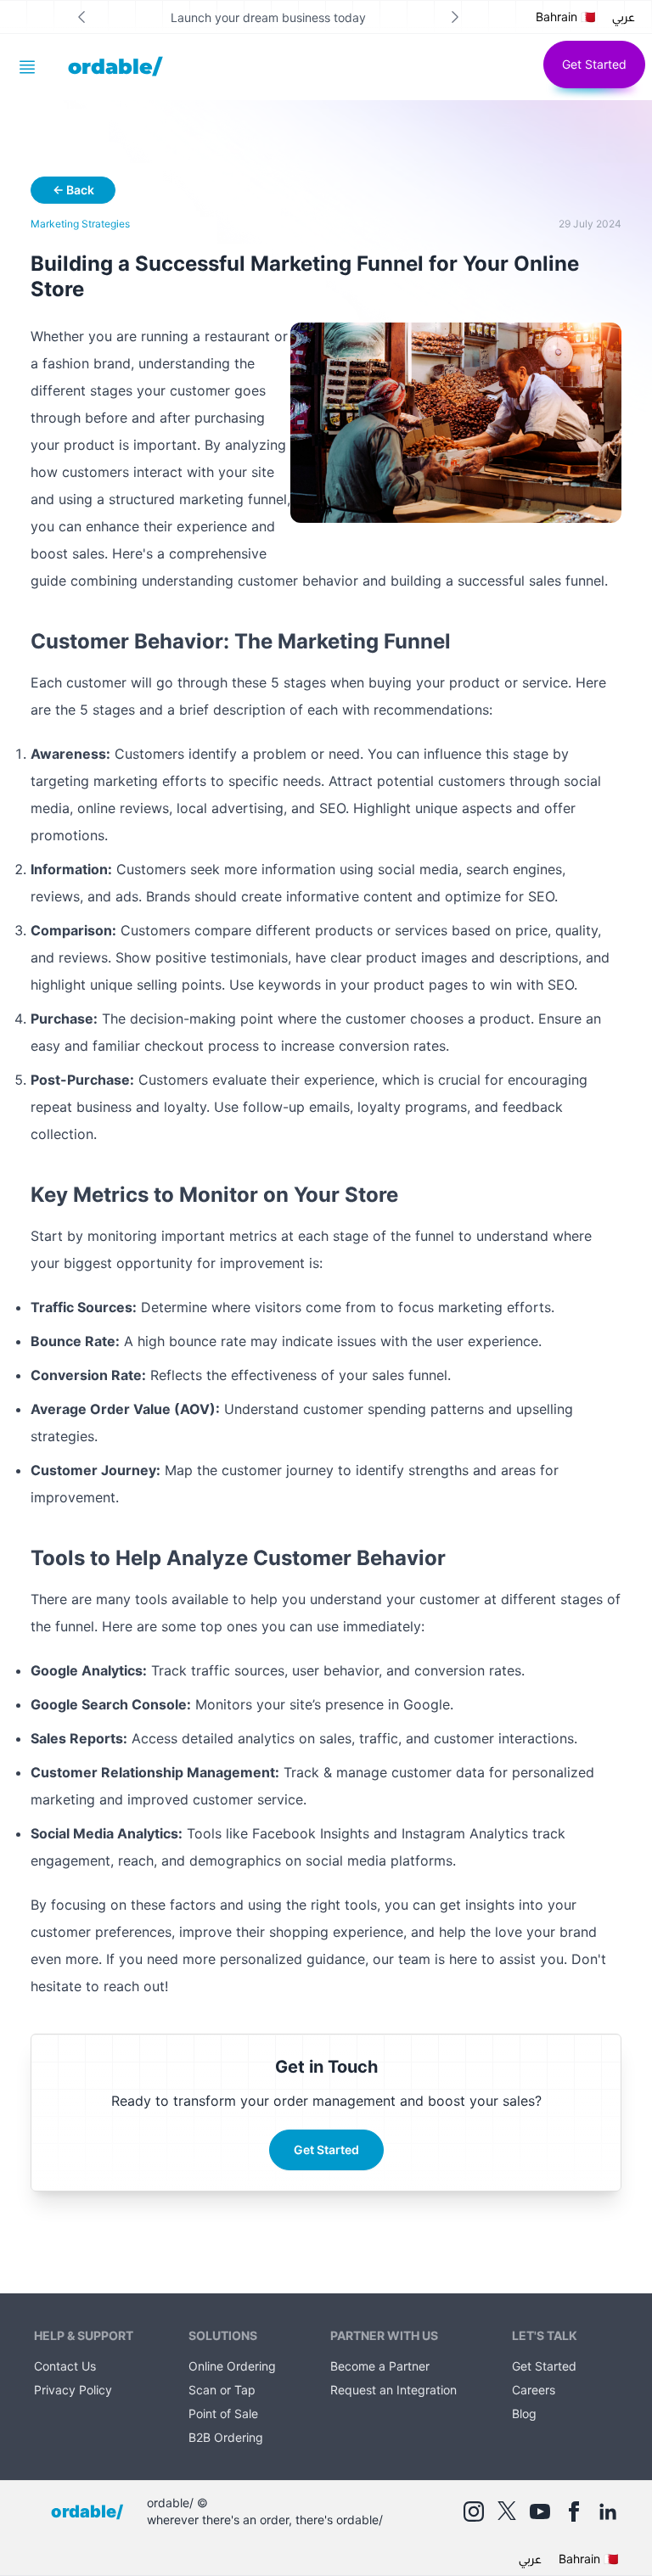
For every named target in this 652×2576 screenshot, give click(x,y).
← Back (73, 190)
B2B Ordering (226, 2437)
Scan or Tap (222, 2390)
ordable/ (115, 67)
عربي (624, 17)
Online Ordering (232, 2366)
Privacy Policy (73, 2390)
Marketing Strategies (80, 224)
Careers (534, 2390)
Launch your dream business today (268, 17)
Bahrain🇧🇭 (565, 17)
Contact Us (65, 2366)
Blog (524, 2413)
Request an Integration (393, 2390)
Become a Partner (380, 2366)
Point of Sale (223, 2413)
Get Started (594, 64)
